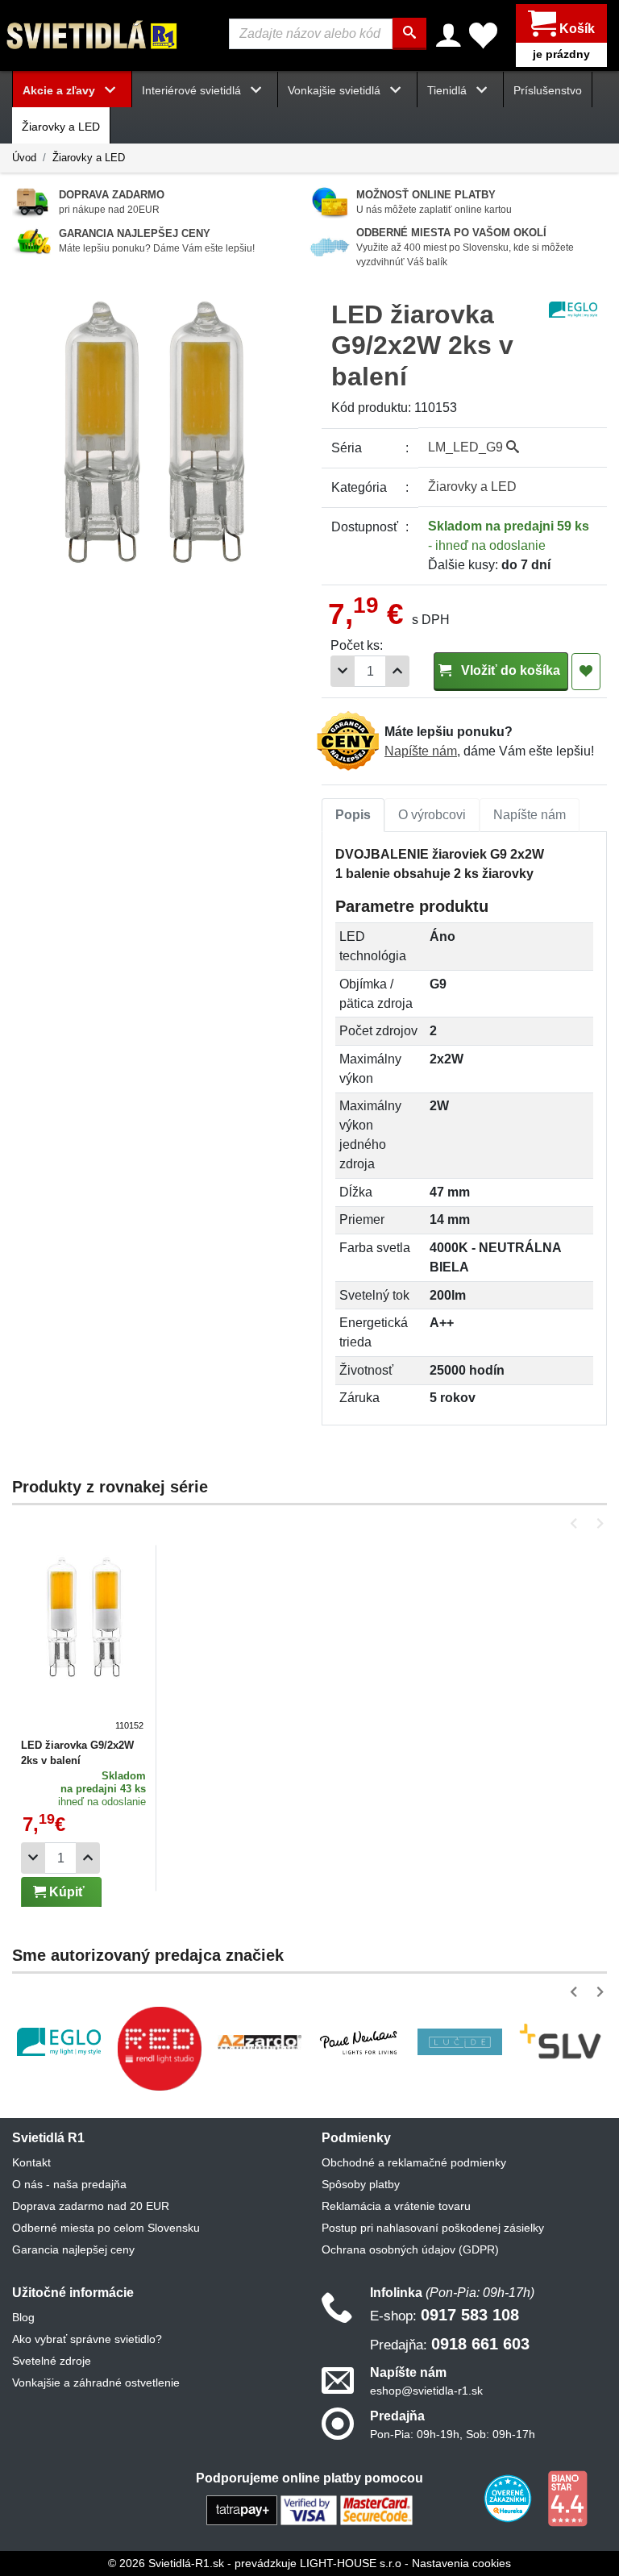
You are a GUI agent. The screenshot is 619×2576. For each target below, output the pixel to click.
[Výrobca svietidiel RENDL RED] (159, 2048)
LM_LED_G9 (467, 447)
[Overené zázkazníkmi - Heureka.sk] (509, 2498)
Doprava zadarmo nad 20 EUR (91, 2206)
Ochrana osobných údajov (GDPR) (410, 2249)
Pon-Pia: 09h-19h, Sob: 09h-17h (453, 2434)
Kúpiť (65, 1892)
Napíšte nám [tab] (530, 815)
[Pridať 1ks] (397, 671)
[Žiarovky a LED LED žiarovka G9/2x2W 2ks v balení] (84, 1642)
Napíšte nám (421, 751)
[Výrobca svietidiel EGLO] (59, 2042)
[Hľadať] (409, 34)
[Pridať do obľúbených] (586, 672)
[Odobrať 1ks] (343, 671)
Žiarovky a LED (61, 127)
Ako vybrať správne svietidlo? (87, 2339)
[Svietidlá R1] (93, 34)
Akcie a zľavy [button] (60, 90)
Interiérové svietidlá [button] (193, 90)
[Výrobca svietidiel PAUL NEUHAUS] (359, 2041)
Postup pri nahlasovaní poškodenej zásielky (433, 2228)
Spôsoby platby (361, 2184)
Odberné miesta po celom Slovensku (106, 2228)
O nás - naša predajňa (69, 2184)
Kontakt (31, 2162)
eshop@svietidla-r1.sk (426, 2391)
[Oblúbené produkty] (483, 35)
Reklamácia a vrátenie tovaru (396, 2206)
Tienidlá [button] (449, 90)
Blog (23, 2317)
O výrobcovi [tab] (432, 815)
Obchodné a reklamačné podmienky (414, 2162)
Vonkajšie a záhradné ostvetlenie (96, 2382)
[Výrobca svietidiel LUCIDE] (459, 2042)
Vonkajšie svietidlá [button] (336, 90)
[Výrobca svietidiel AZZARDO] (260, 2041)
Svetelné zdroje (52, 2361)
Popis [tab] (353, 815)
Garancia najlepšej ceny (73, 2249)
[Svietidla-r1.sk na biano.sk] (567, 2498)
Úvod (24, 158)
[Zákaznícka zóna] (449, 35)
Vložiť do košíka (509, 670)
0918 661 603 (450, 2344)
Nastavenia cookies (461, 2563)
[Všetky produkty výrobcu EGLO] (573, 308)
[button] (577, 1523)
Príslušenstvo (548, 90)
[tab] (353, 815)
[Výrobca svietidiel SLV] (560, 2042)
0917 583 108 (445, 2315)
